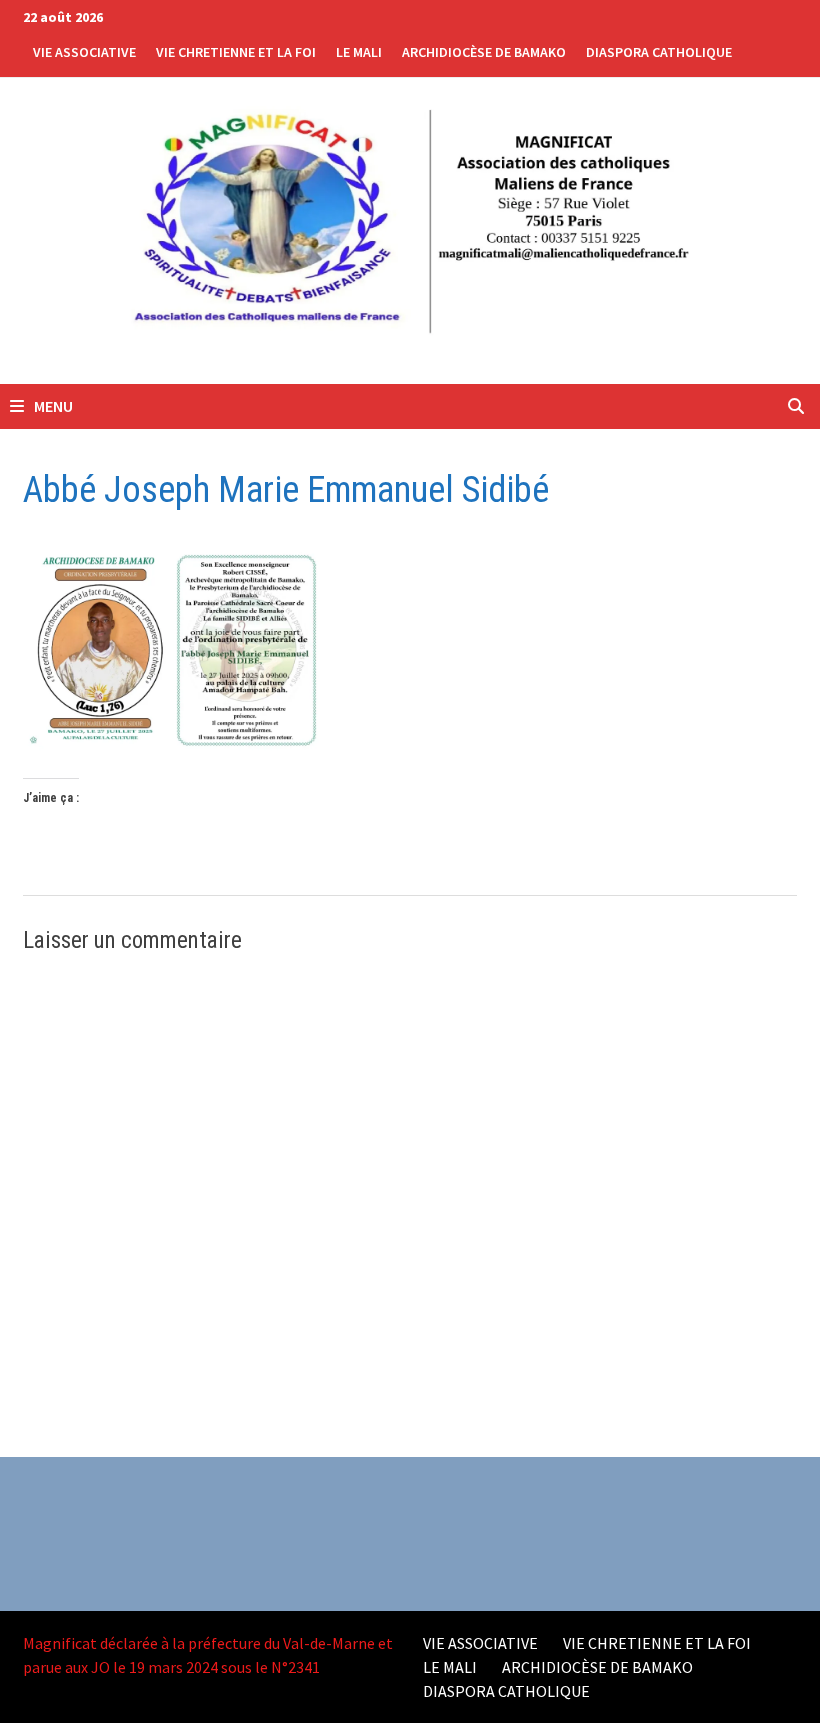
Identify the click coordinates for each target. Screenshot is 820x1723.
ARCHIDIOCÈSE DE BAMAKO (484, 52)
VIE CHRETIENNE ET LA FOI (236, 52)
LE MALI (359, 52)
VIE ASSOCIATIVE (84, 52)
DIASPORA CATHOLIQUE (659, 52)
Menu (52, 406)
